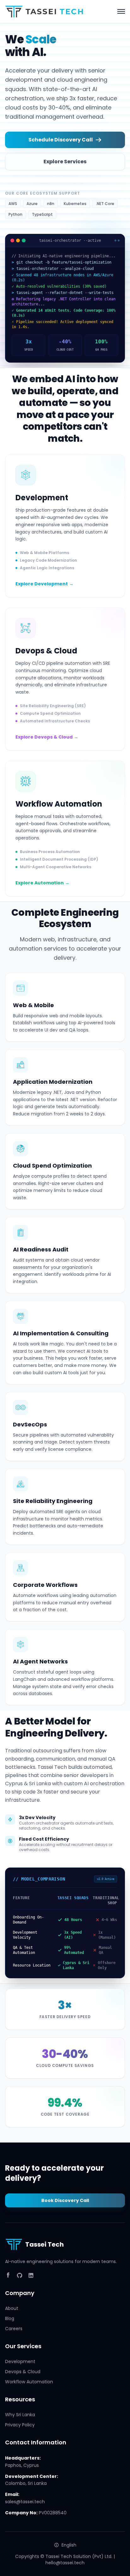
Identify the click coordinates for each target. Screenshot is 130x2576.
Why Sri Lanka (20, 2415)
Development (20, 2361)
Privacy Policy (20, 2425)
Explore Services (65, 162)
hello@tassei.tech (65, 2563)
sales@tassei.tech (25, 2502)
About (12, 2308)
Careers (14, 2329)
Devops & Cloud (23, 2372)
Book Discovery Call (65, 2200)
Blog (10, 2318)
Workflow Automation (29, 2382)
